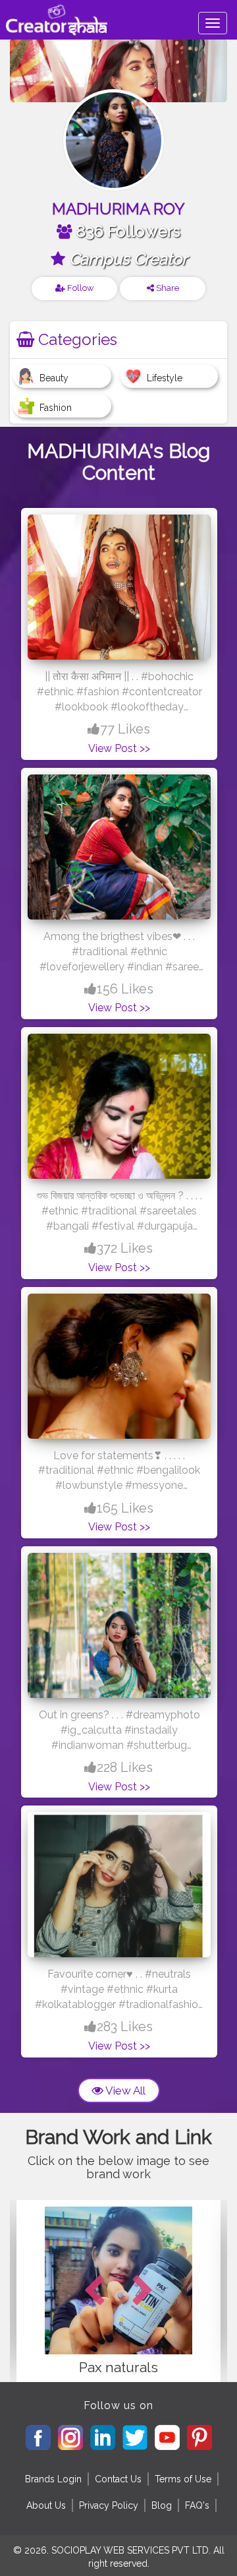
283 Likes (125, 2026)
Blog (162, 2505)
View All (124, 2090)
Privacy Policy (109, 2505)
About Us (46, 2505)
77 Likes (125, 729)
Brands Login (53, 2479)
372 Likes (125, 1248)
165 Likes (125, 1508)
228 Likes (125, 1767)
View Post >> (119, 748)
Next (143, 2291)
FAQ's (197, 2505)
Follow (80, 288)
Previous (94, 2291)
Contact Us (118, 2479)
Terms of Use (183, 2479)
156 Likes (125, 989)
